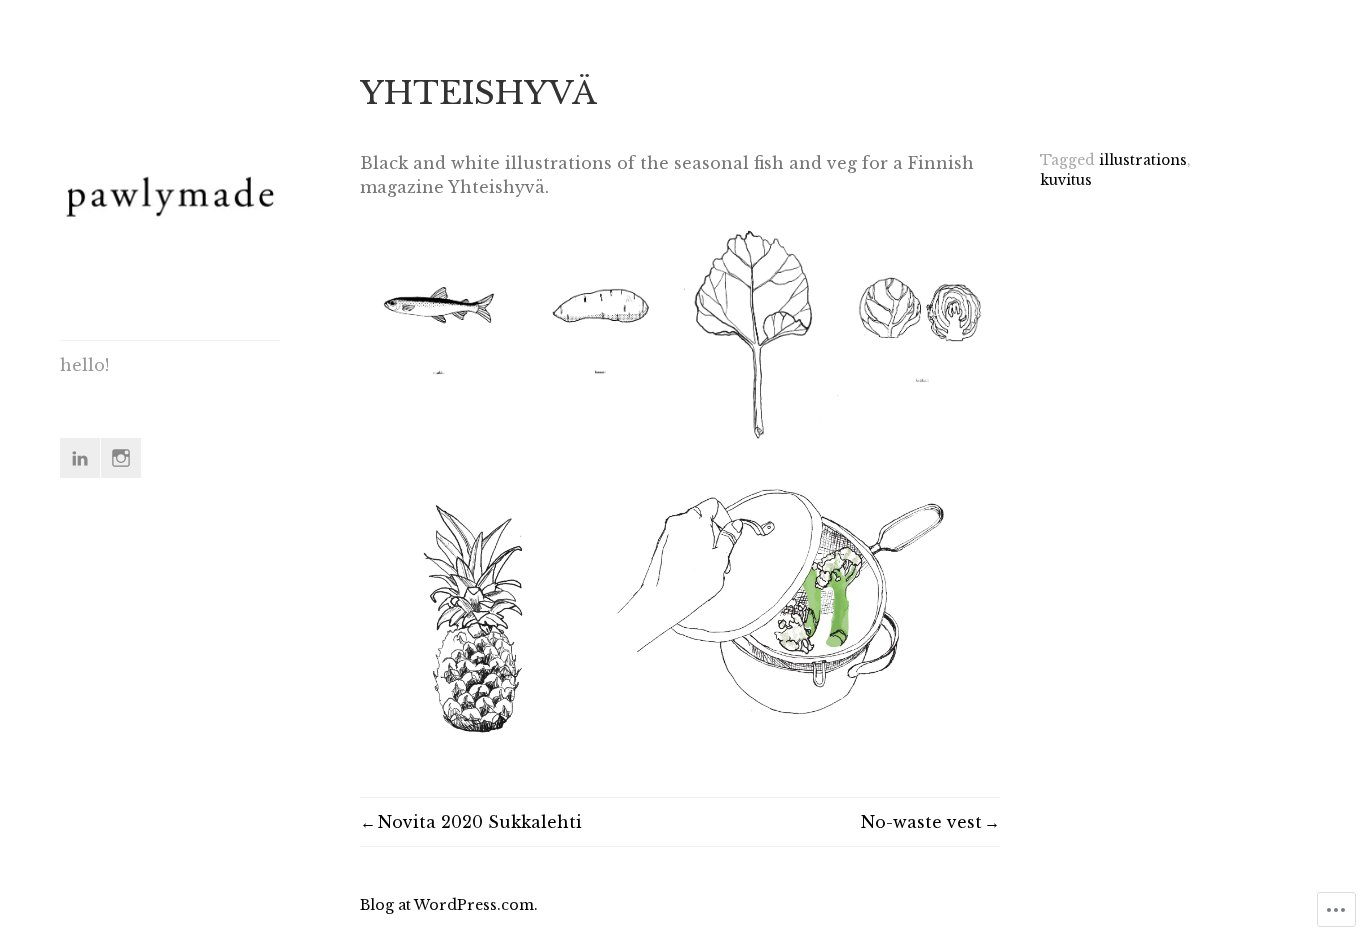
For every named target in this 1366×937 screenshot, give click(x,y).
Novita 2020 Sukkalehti (480, 822)
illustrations (1143, 160)
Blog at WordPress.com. (449, 905)
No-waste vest (921, 822)
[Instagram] (121, 458)
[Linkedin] (80, 458)
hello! (84, 365)
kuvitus (1066, 180)
